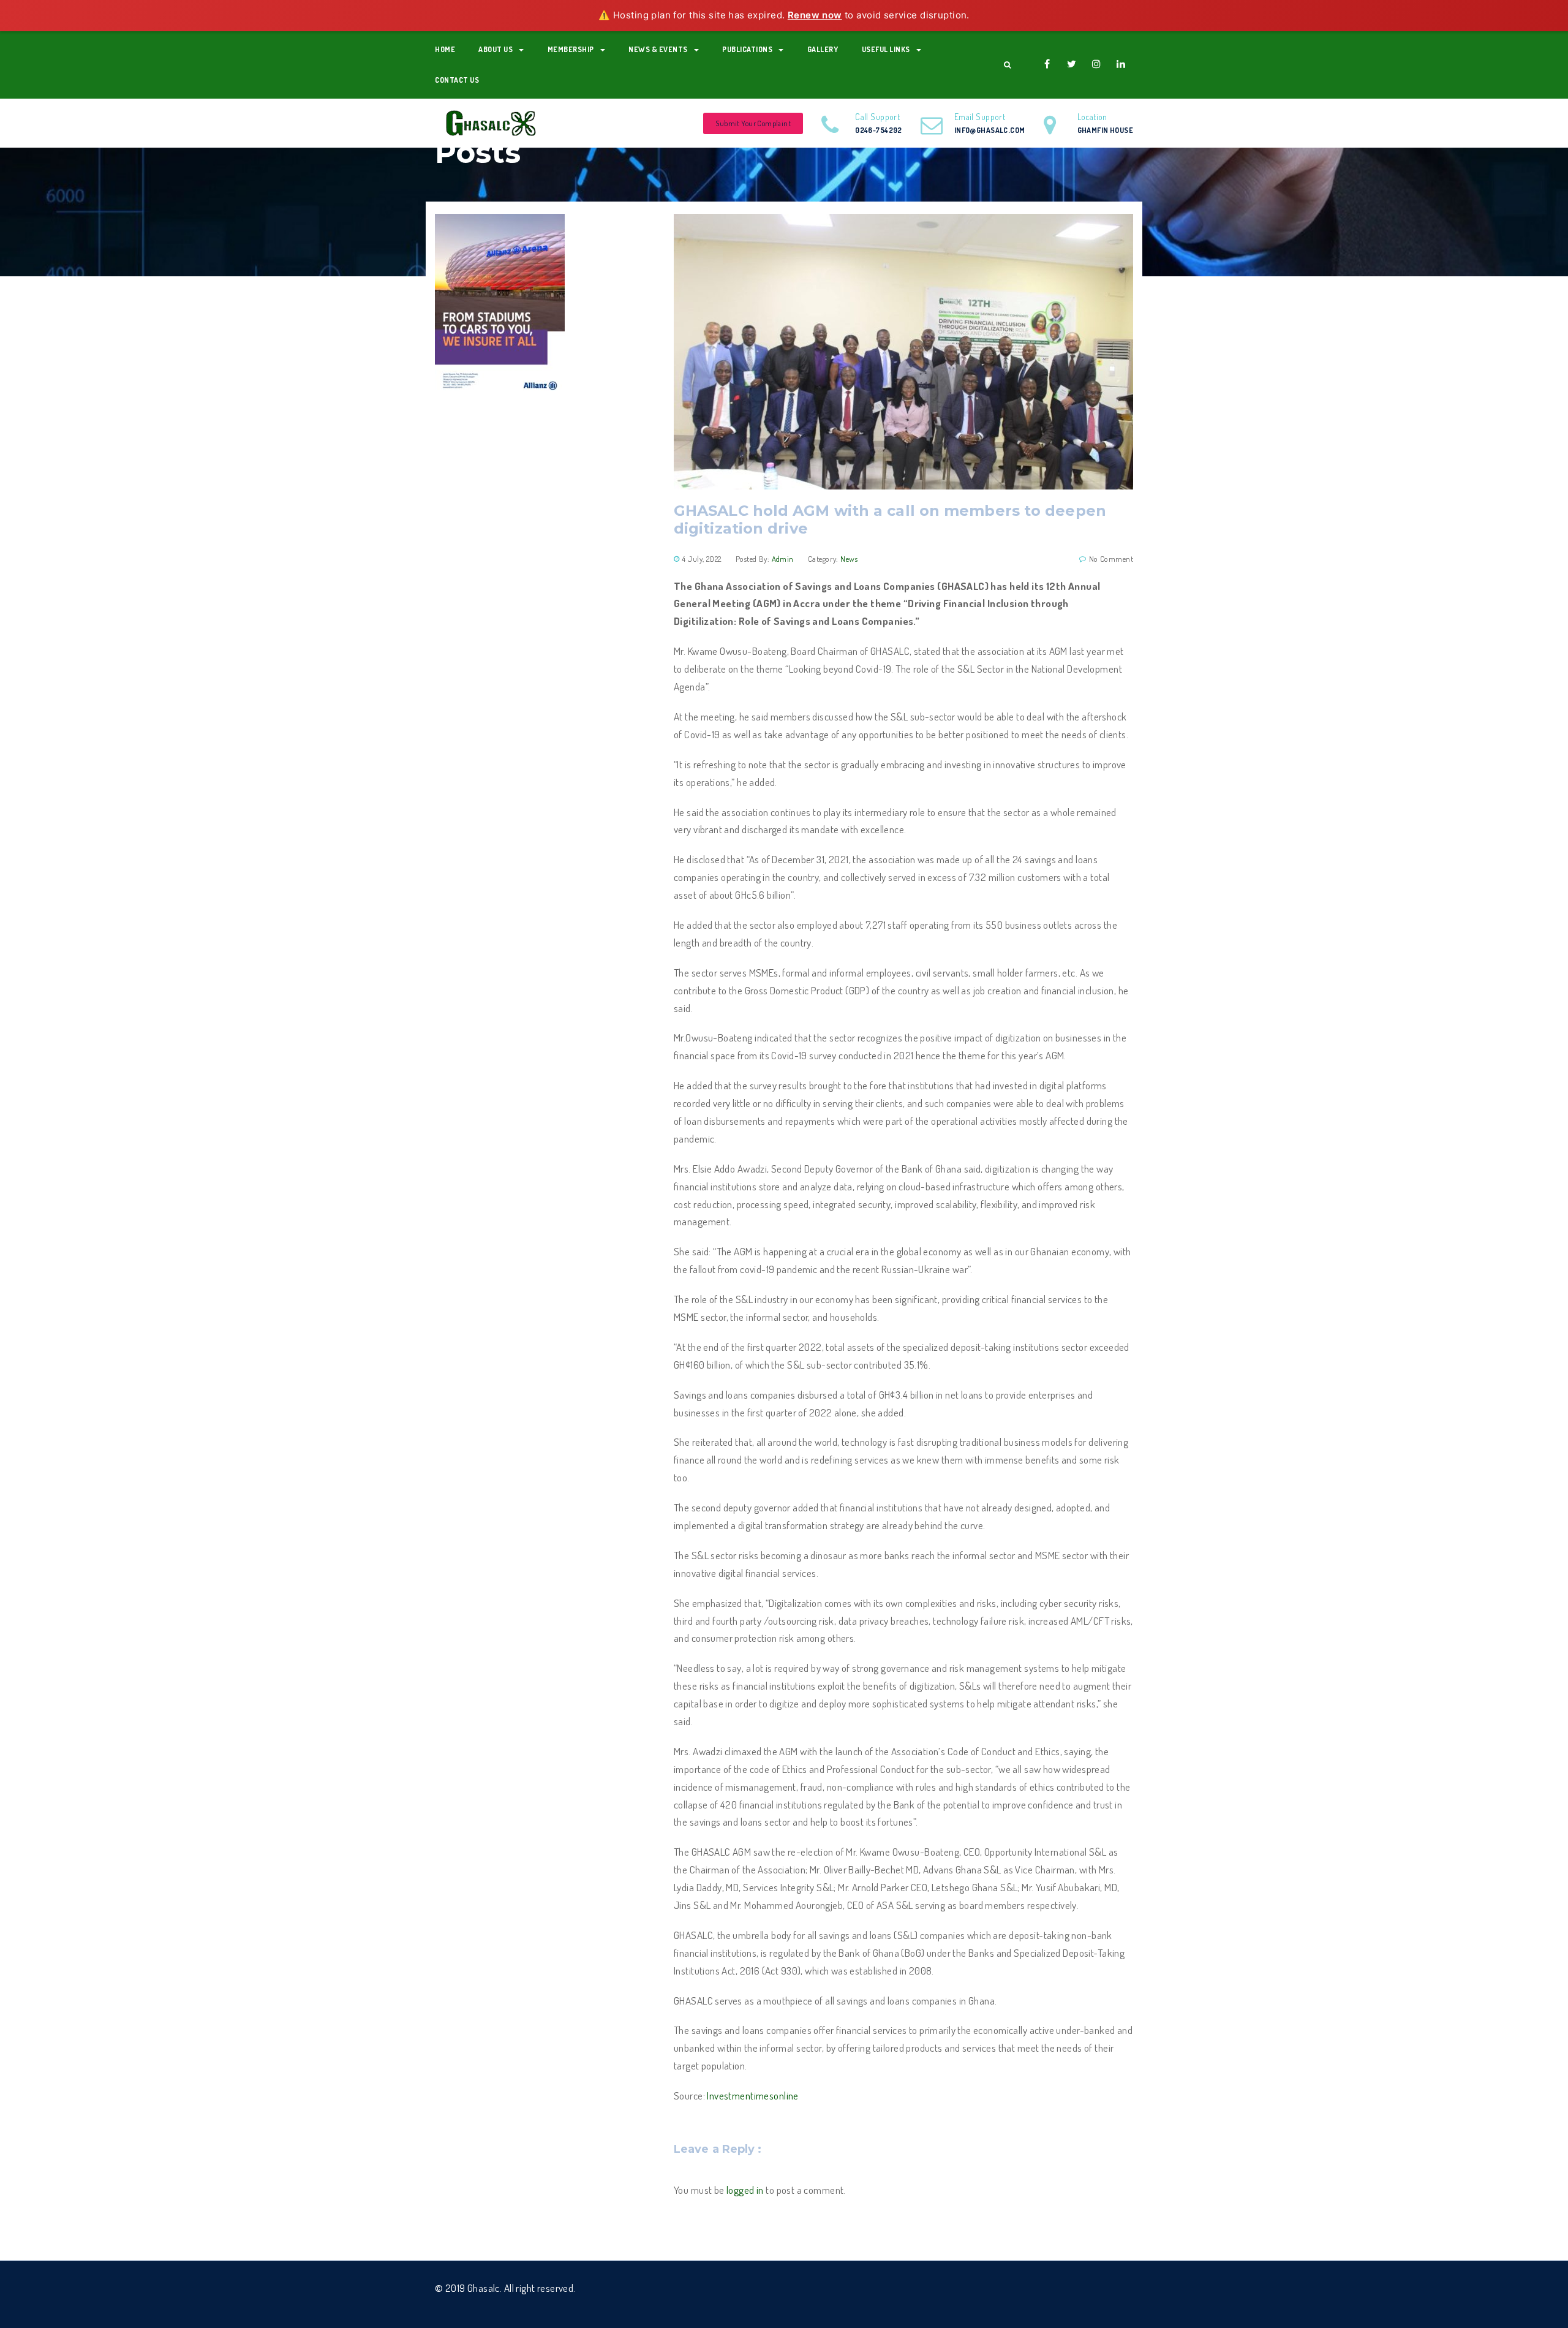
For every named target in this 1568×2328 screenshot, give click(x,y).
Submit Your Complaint (753, 123)
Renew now (815, 15)
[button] (1007, 65)
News (849, 559)
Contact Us (457, 80)
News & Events (658, 49)
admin (783, 559)
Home (445, 49)
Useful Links (886, 49)
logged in (745, 2190)
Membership (571, 49)
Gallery (823, 49)
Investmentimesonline (752, 2096)
